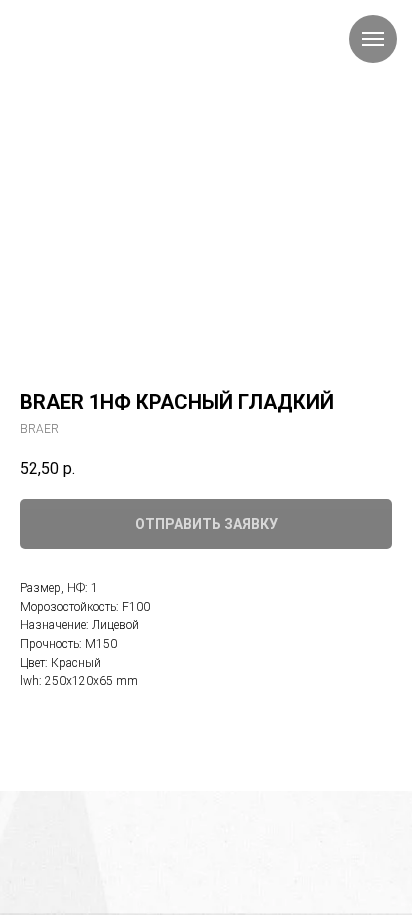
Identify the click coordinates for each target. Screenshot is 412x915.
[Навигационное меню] (373, 39)
